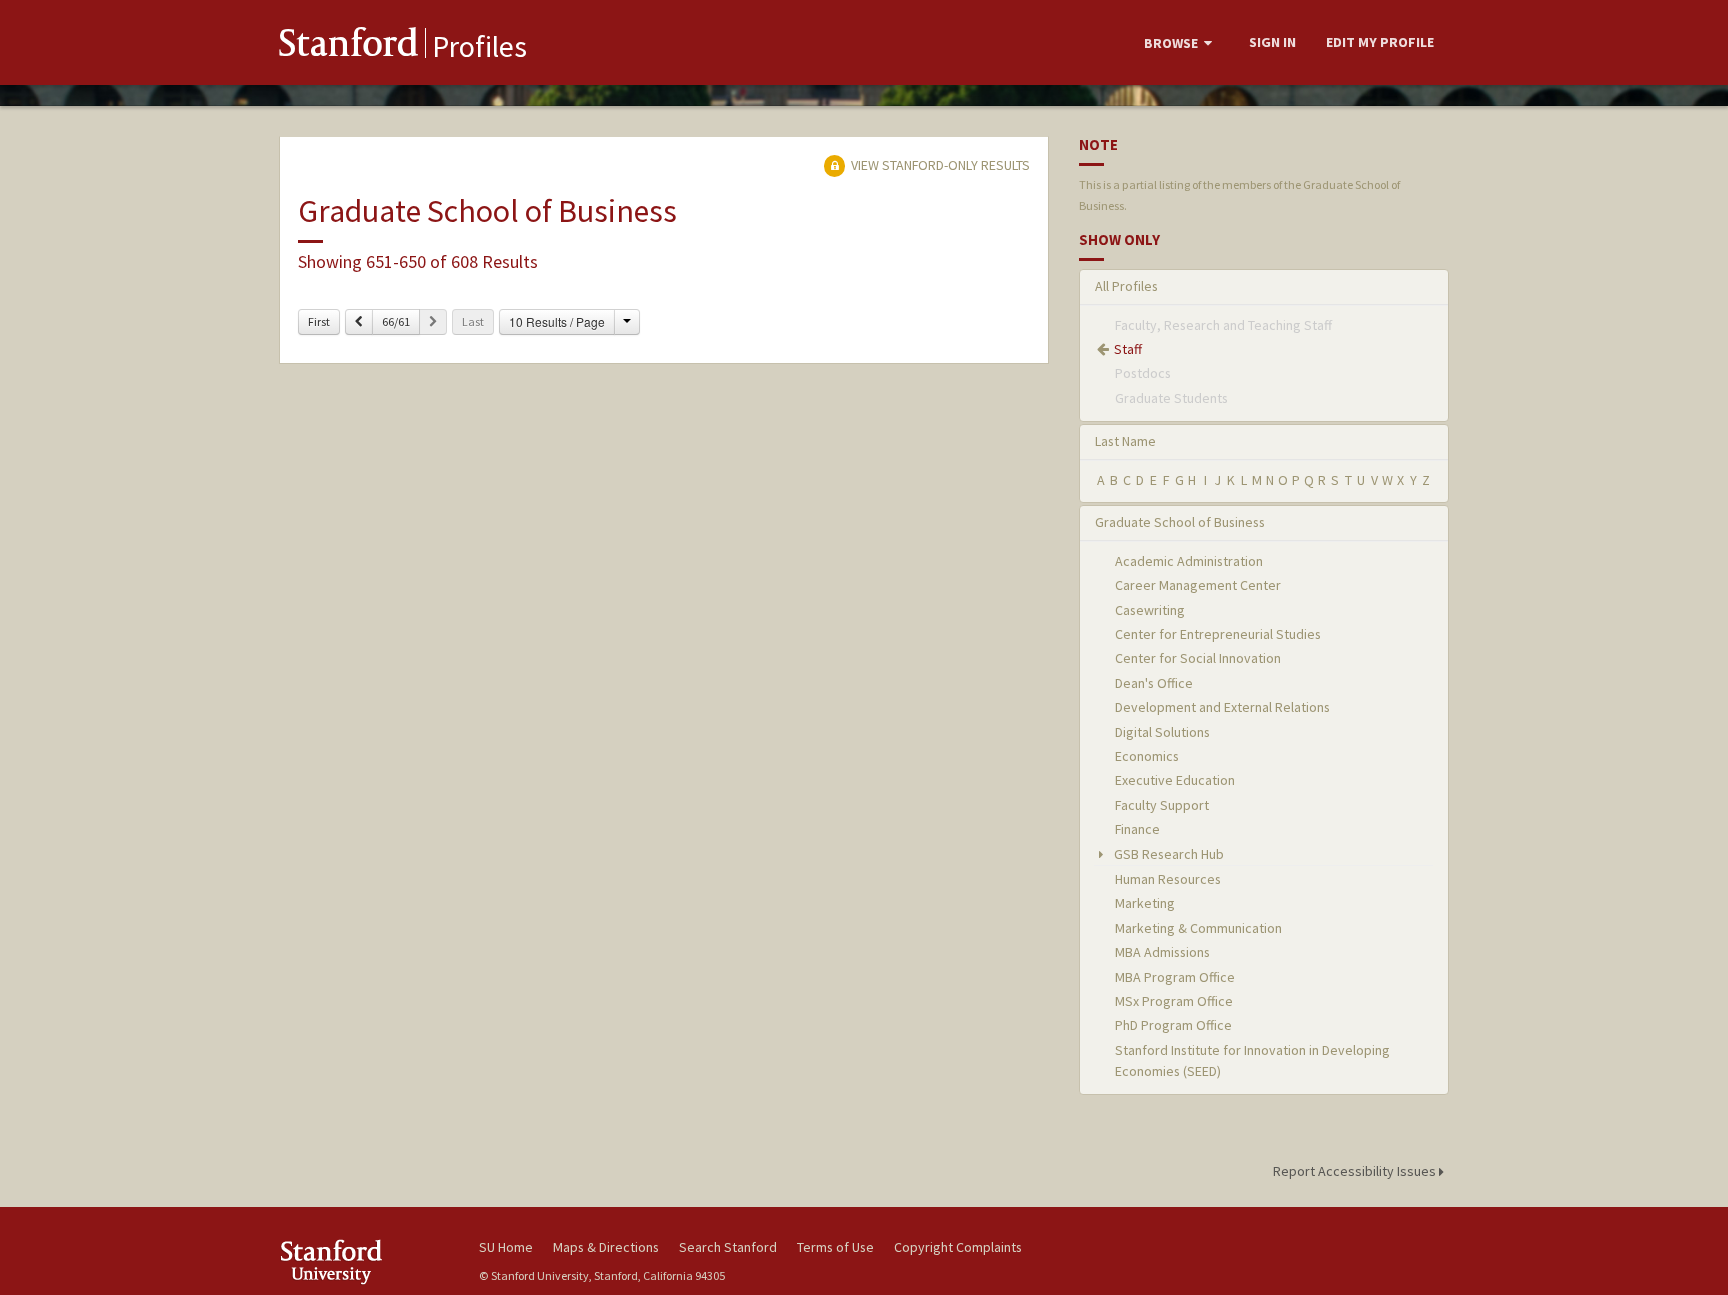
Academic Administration (1189, 561)
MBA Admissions (1162, 952)
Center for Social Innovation (1198, 658)
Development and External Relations (1222, 707)
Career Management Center (1198, 585)
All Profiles (1126, 286)
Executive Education (1175, 780)
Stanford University (364, 1261)
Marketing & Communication (1198, 928)
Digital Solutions (1162, 732)
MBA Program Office (1175, 977)
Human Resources (1168, 879)
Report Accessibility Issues (1356, 1171)
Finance (1137, 829)
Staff (1128, 349)
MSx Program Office (1174, 1001)
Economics (1147, 756)
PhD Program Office (1173, 1025)
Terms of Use (835, 1247)
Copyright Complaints (958, 1247)
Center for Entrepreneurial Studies (1218, 634)
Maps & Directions (606, 1247)
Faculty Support (1162, 805)
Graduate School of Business (1180, 522)
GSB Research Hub (1167, 854)
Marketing (1145, 903)
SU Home (506, 1247)
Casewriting (1150, 610)
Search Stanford (728, 1247)
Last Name (1125, 441)
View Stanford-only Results (939, 165)
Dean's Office (1154, 683)
